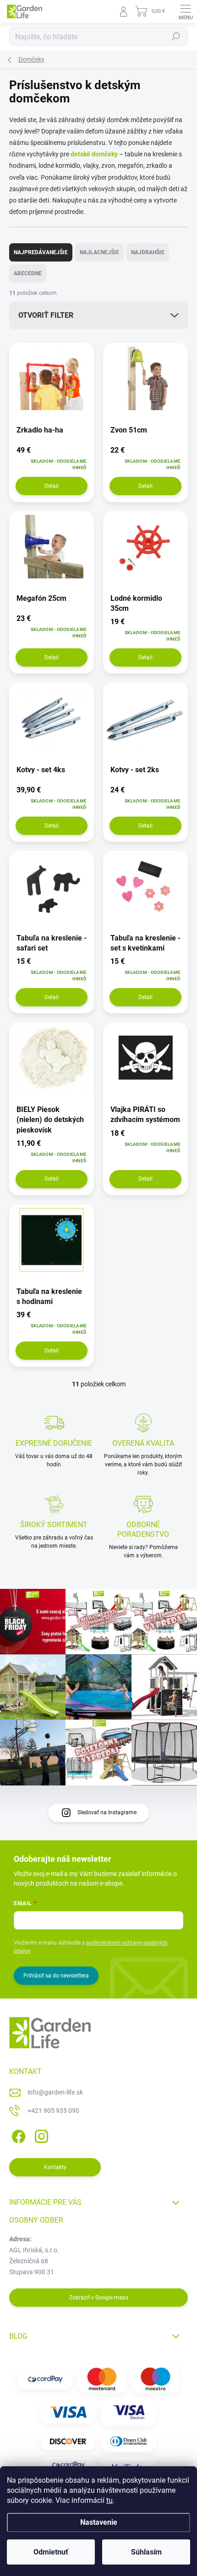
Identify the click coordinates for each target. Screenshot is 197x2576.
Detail (52, 486)
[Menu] (186, 11)
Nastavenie (99, 2522)
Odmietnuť (51, 2552)
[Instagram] (40, 2135)
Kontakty (55, 2167)
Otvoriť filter (46, 315)
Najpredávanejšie (41, 252)
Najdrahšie (148, 252)
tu (109, 2500)
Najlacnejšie (99, 252)
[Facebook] (17, 2135)
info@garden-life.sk (55, 2092)
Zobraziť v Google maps (99, 2298)
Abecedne (28, 273)
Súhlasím (146, 2552)
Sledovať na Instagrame (107, 1812)
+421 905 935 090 (53, 2111)
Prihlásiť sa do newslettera (56, 1976)
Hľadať (176, 37)
